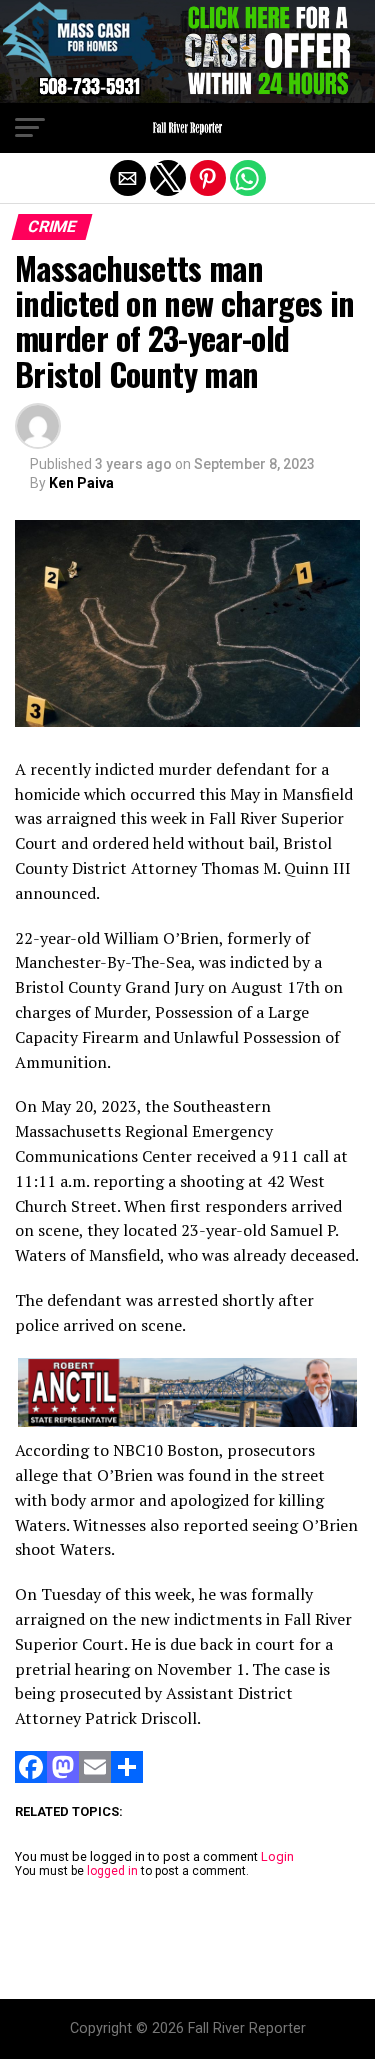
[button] (30, 128)
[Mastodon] (63, 1777)
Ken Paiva (81, 483)
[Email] (95, 1777)
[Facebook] (31, 1777)
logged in (112, 1871)
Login (277, 1856)
